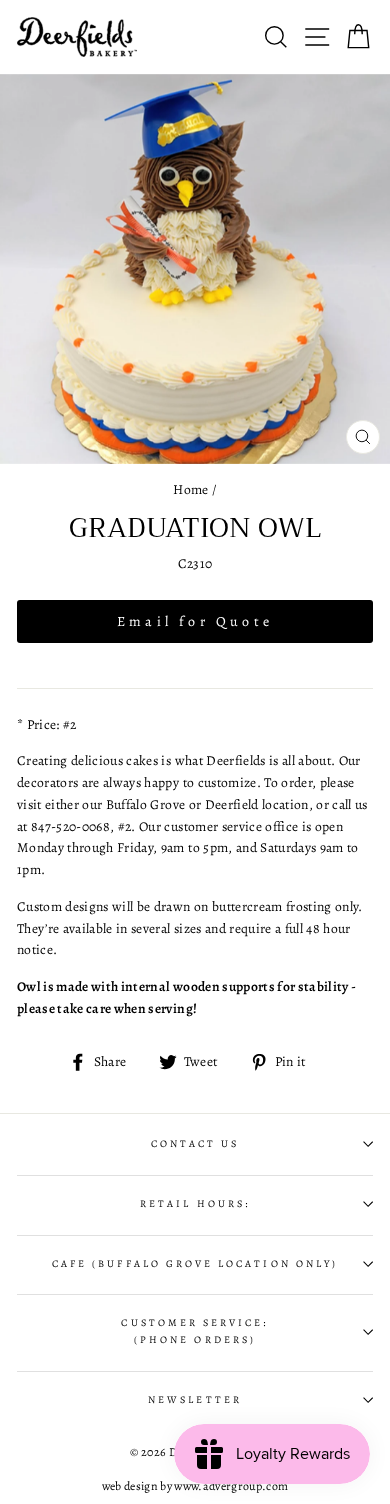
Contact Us (195, 1144)
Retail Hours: (195, 1204)
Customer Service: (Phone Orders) (194, 1331)
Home (190, 489)
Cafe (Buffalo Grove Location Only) (195, 1264)
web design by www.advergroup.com (195, 1486)
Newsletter (195, 1400)
